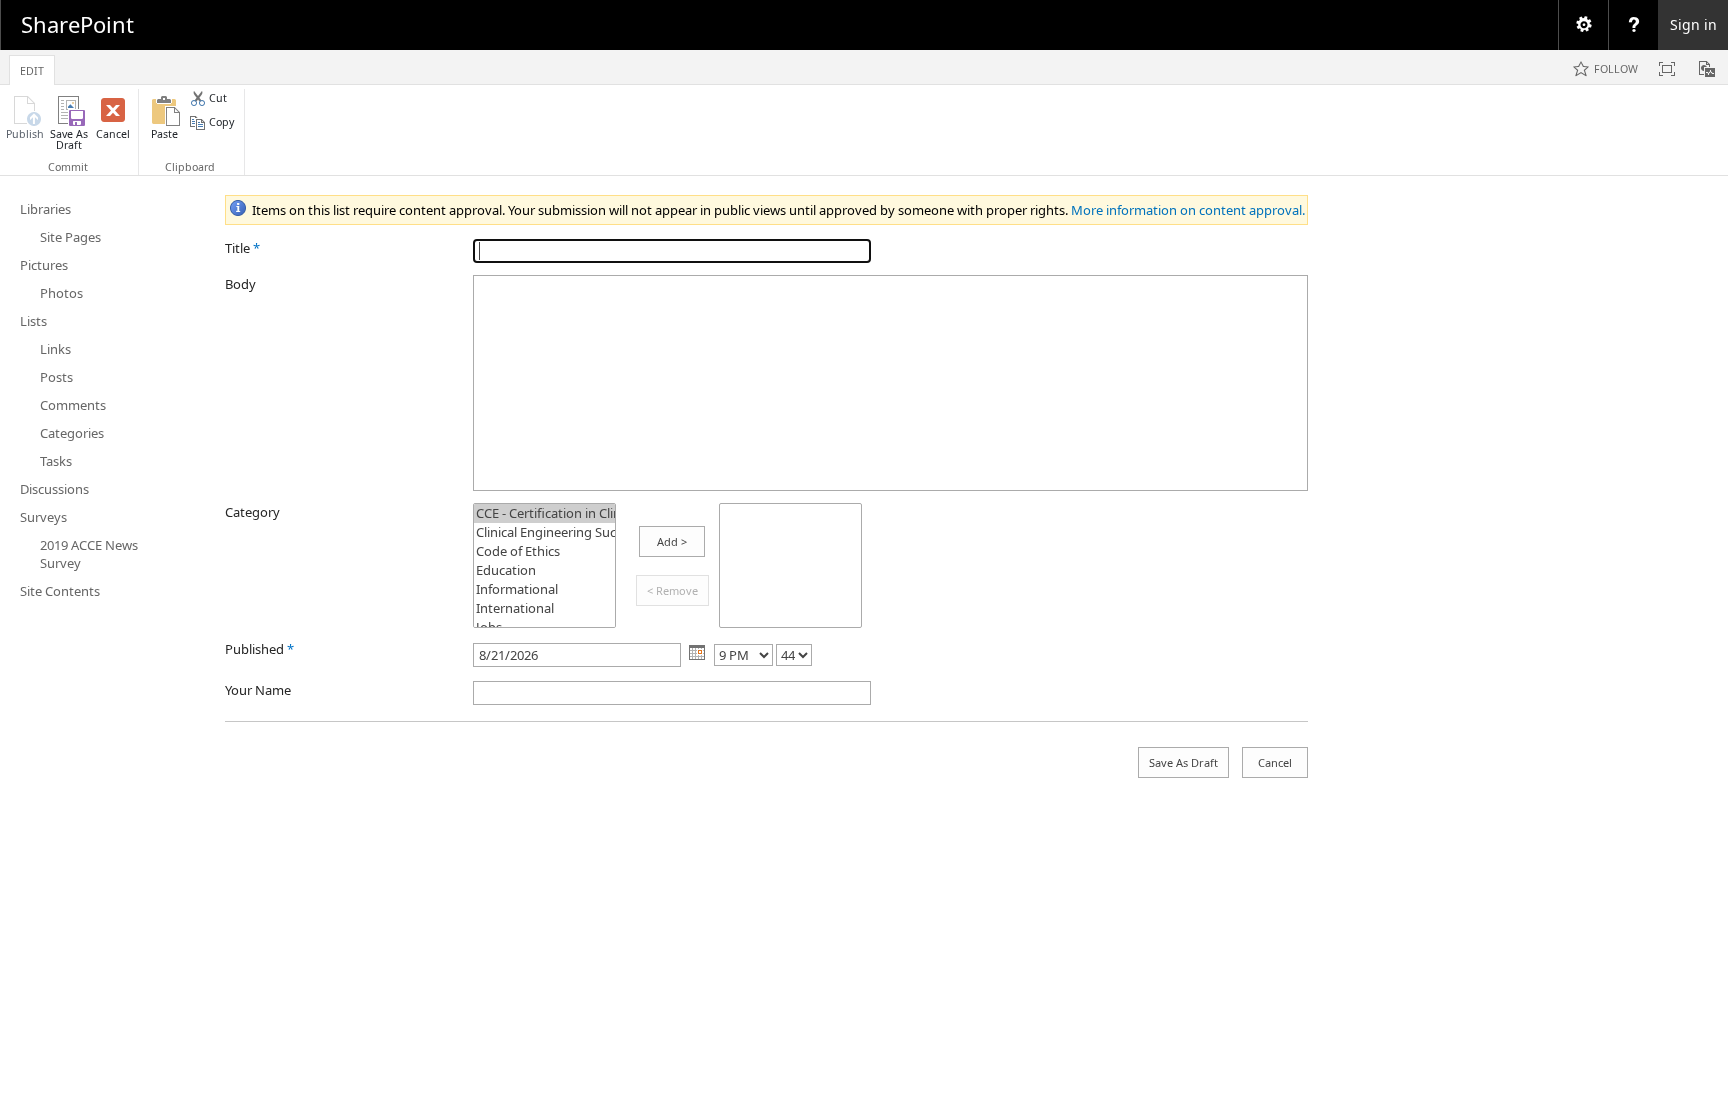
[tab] (32, 66)
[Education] (544, 570)
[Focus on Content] (1667, 69)
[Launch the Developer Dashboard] (1707, 69)
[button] (25, 123)
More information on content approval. (1188, 210)
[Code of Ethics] (544, 551)
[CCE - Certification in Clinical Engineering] (544, 513)
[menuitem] (1583, 25)
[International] (544, 608)
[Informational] (544, 589)
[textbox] (890, 383)
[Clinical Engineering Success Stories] (544, 532)
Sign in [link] (1693, 24)
